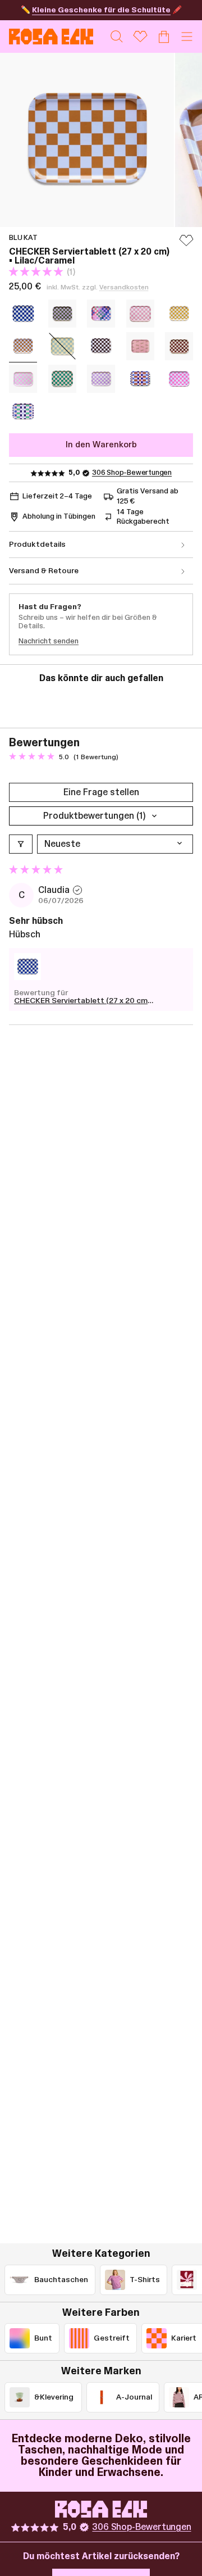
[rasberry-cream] (140, 314)
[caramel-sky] (140, 379)
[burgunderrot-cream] (179, 346)
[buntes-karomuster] (101, 314)
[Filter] (21, 844)
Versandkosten (124, 287)
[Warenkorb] (164, 37)
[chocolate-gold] (140, 346)
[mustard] (179, 314)
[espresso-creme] (101, 346)
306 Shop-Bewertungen (132, 473)
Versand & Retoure (44, 571)
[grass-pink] (23, 411)
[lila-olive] (62, 314)
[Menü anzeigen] (187, 37)
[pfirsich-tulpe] (62, 379)
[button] (37, 272)
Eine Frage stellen (101, 792)
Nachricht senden (49, 641)
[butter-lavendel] (101, 379)
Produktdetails (37, 545)
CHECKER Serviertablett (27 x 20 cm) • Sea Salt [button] (82, 1001)
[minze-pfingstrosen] (23, 379)
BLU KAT (23, 238)
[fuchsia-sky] (179, 379)
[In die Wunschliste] (186, 246)
